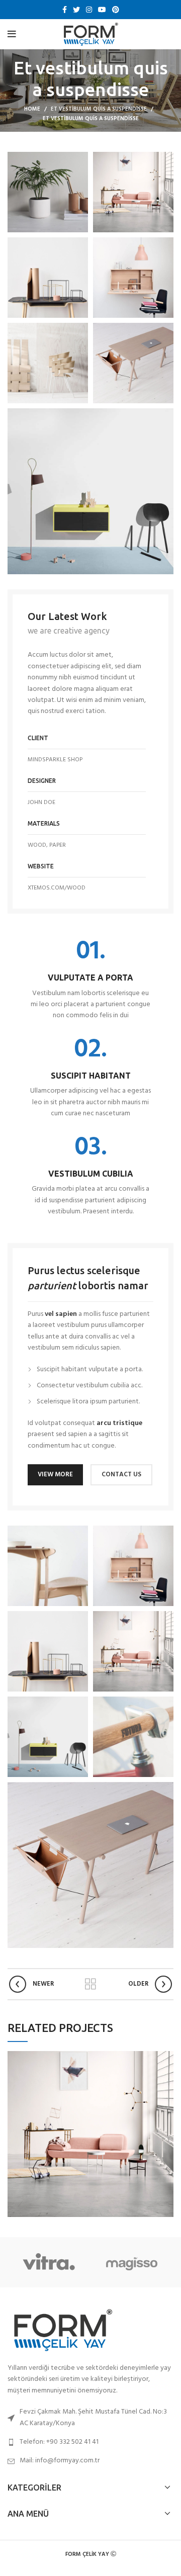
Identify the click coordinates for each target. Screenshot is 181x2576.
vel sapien (61, 1314)
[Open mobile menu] (12, 34)
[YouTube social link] (102, 10)
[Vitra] (49, 2262)
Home (32, 109)
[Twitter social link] (76, 10)
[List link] (90, 2442)
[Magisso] (131, 2262)
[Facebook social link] (65, 10)
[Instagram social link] (89, 10)
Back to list (90, 1984)
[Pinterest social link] (116, 10)
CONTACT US (121, 1475)
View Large (166, 2059)
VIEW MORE (55, 1475)
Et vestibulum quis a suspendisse (99, 109)
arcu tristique (119, 1423)
